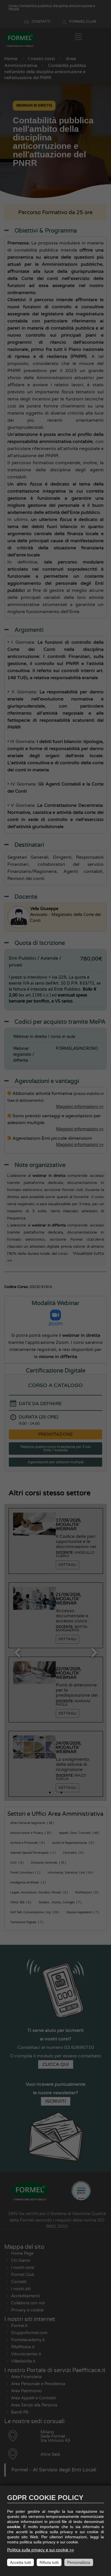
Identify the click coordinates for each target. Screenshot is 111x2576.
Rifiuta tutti (49, 2562)
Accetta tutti (20, 2562)
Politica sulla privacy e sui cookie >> (41, 2550)
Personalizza (79, 2562)
